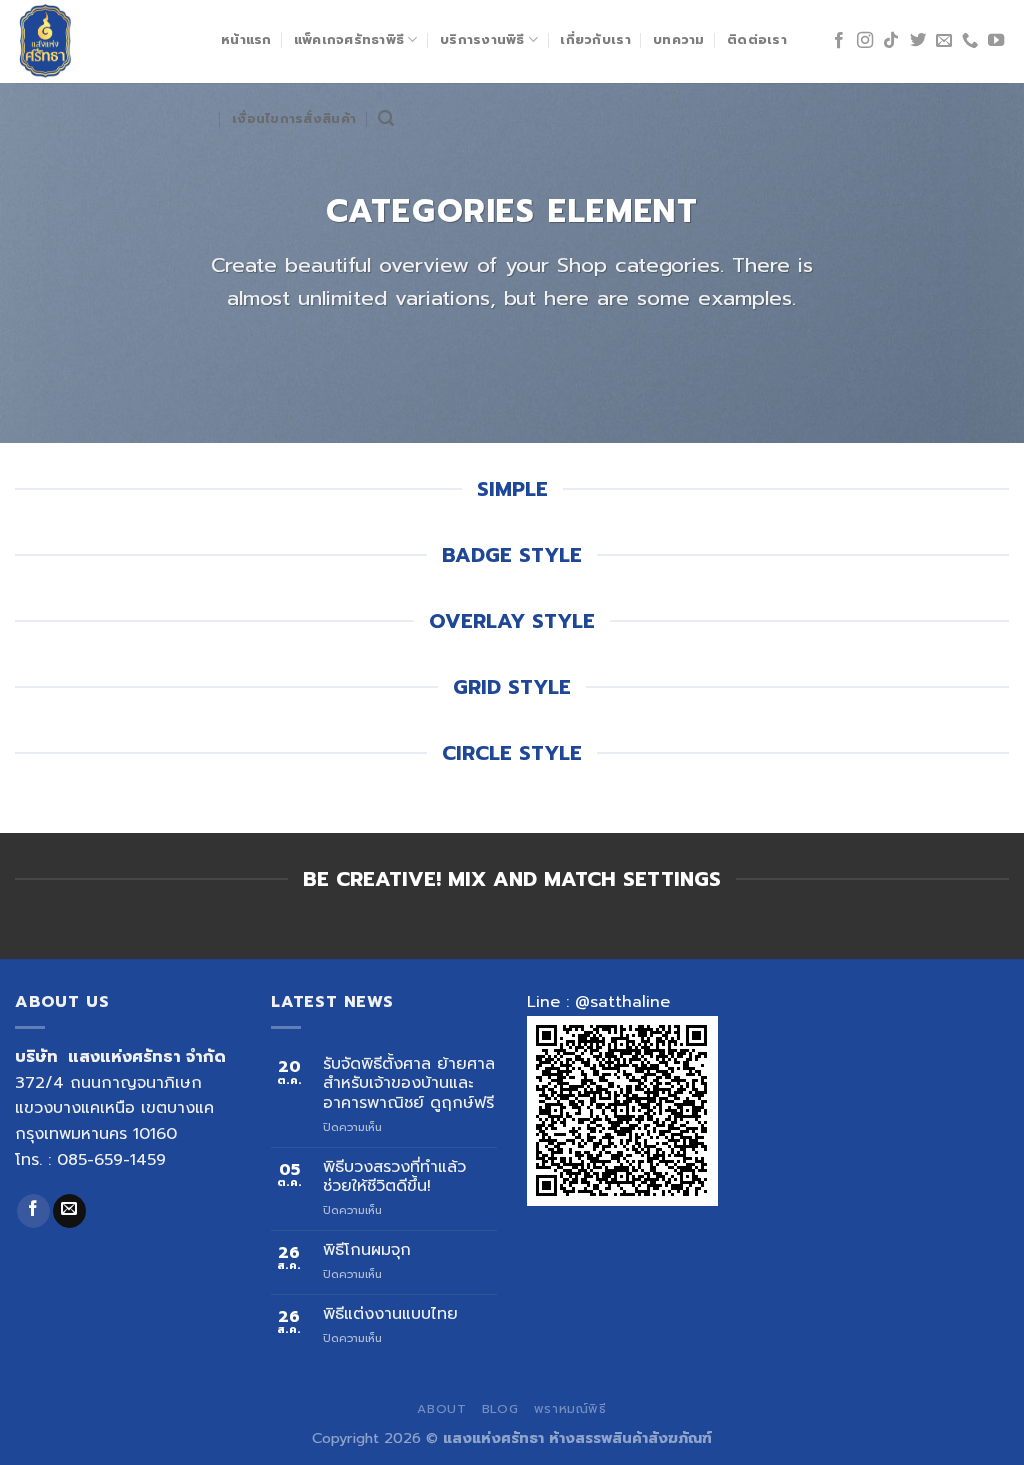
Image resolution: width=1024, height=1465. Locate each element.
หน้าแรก (246, 39)
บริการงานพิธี (482, 39)
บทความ (679, 39)
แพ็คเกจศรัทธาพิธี (349, 39)
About (441, 1409)
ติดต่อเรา (757, 39)
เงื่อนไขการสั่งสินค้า (294, 118)
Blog (500, 1409)
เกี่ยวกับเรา (595, 39)
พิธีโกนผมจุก (367, 1250)
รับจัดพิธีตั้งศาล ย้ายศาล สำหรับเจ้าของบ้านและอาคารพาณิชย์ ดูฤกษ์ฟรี (409, 1084)
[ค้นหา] (386, 118)
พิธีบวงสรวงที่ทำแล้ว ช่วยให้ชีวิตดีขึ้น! (394, 1177)
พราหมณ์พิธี (570, 1409)
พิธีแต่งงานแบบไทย (390, 1314)
